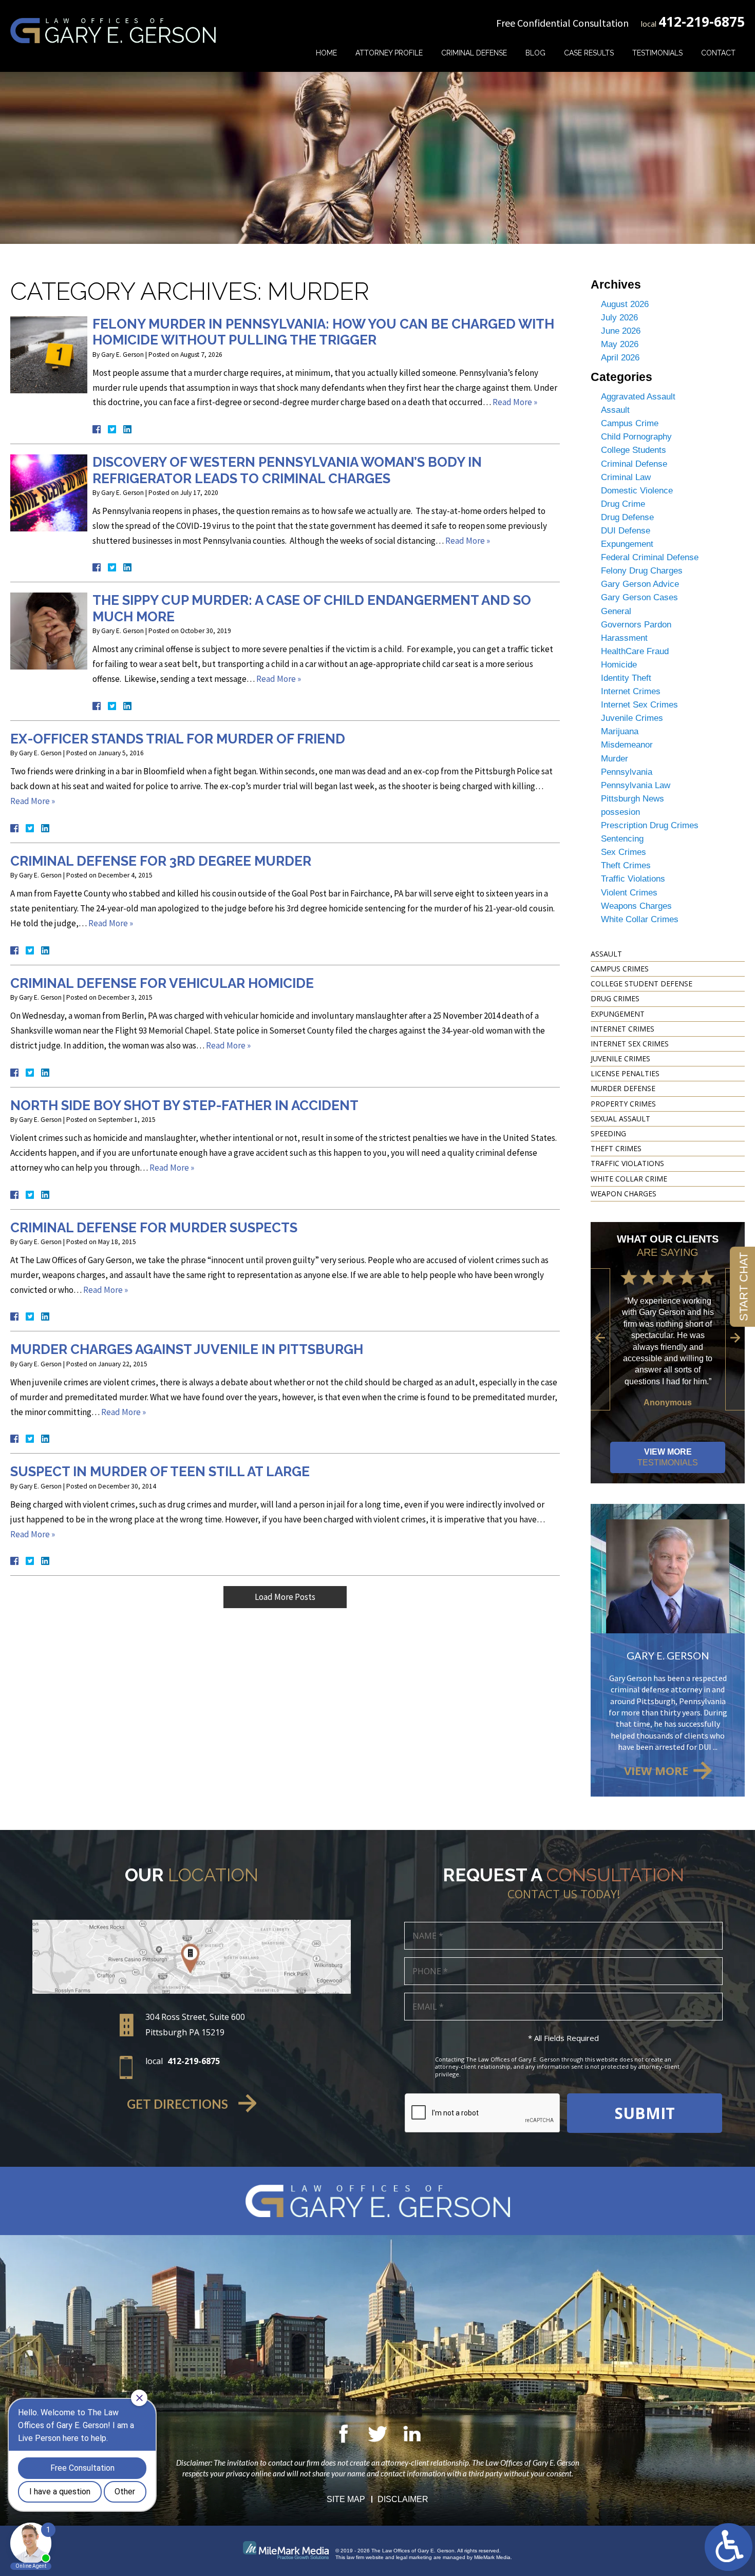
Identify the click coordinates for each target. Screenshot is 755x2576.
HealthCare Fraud (635, 651)
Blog (535, 53)
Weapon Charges (624, 1194)
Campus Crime (630, 423)
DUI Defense (626, 531)
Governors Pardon (636, 625)
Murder (615, 759)
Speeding (608, 1133)
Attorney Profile (389, 53)
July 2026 (619, 318)
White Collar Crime (629, 1179)
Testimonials (657, 53)
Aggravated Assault (638, 397)
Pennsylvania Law (636, 785)
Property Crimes (623, 1104)
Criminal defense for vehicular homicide (162, 983)
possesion (620, 812)
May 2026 (620, 344)
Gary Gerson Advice (640, 584)
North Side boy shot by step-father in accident (184, 1105)
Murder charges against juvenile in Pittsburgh (187, 1349)
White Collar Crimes (640, 919)
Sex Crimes (624, 852)
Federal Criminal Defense (650, 557)
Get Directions (177, 2104)
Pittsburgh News (633, 799)
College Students (634, 450)
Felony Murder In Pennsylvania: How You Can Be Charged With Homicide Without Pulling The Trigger (323, 332)
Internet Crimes (631, 691)
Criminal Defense (474, 53)
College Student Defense (641, 984)
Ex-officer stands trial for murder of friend (178, 739)
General (616, 611)
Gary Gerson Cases (639, 597)
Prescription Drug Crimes (650, 825)
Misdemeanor (627, 745)
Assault (615, 410)
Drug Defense (627, 517)
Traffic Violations (633, 879)
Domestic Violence (637, 491)
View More (668, 1457)
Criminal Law (626, 477)
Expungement (627, 544)
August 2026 (625, 304)
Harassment (624, 638)
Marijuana (620, 731)
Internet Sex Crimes (639, 705)
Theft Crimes (626, 865)
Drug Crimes (615, 998)
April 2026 (620, 358)
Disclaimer (403, 2499)
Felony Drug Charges (642, 571)
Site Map (346, 2499)
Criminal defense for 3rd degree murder (161, 861)
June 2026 (621, 331)
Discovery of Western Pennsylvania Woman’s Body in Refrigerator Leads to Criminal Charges (287, 470)
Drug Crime (623, 504)
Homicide (619, 665)
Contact (718, 53)
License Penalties (625, 1073)
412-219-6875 (702, 22)
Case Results (589, 53)
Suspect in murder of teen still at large (160, 1472)
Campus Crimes (620, 969)
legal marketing (414, 2557)
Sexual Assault (620, 1119)
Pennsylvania (627, 772)
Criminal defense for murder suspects (154, 1228)
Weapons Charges (636, 906)
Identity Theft (626, 678)
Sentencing (622, 839)
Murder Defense (623, 1088)
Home (326, 53)
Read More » (515, 402)
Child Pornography (636, 437)
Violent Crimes (629, 893)
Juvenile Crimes (632, 718)
